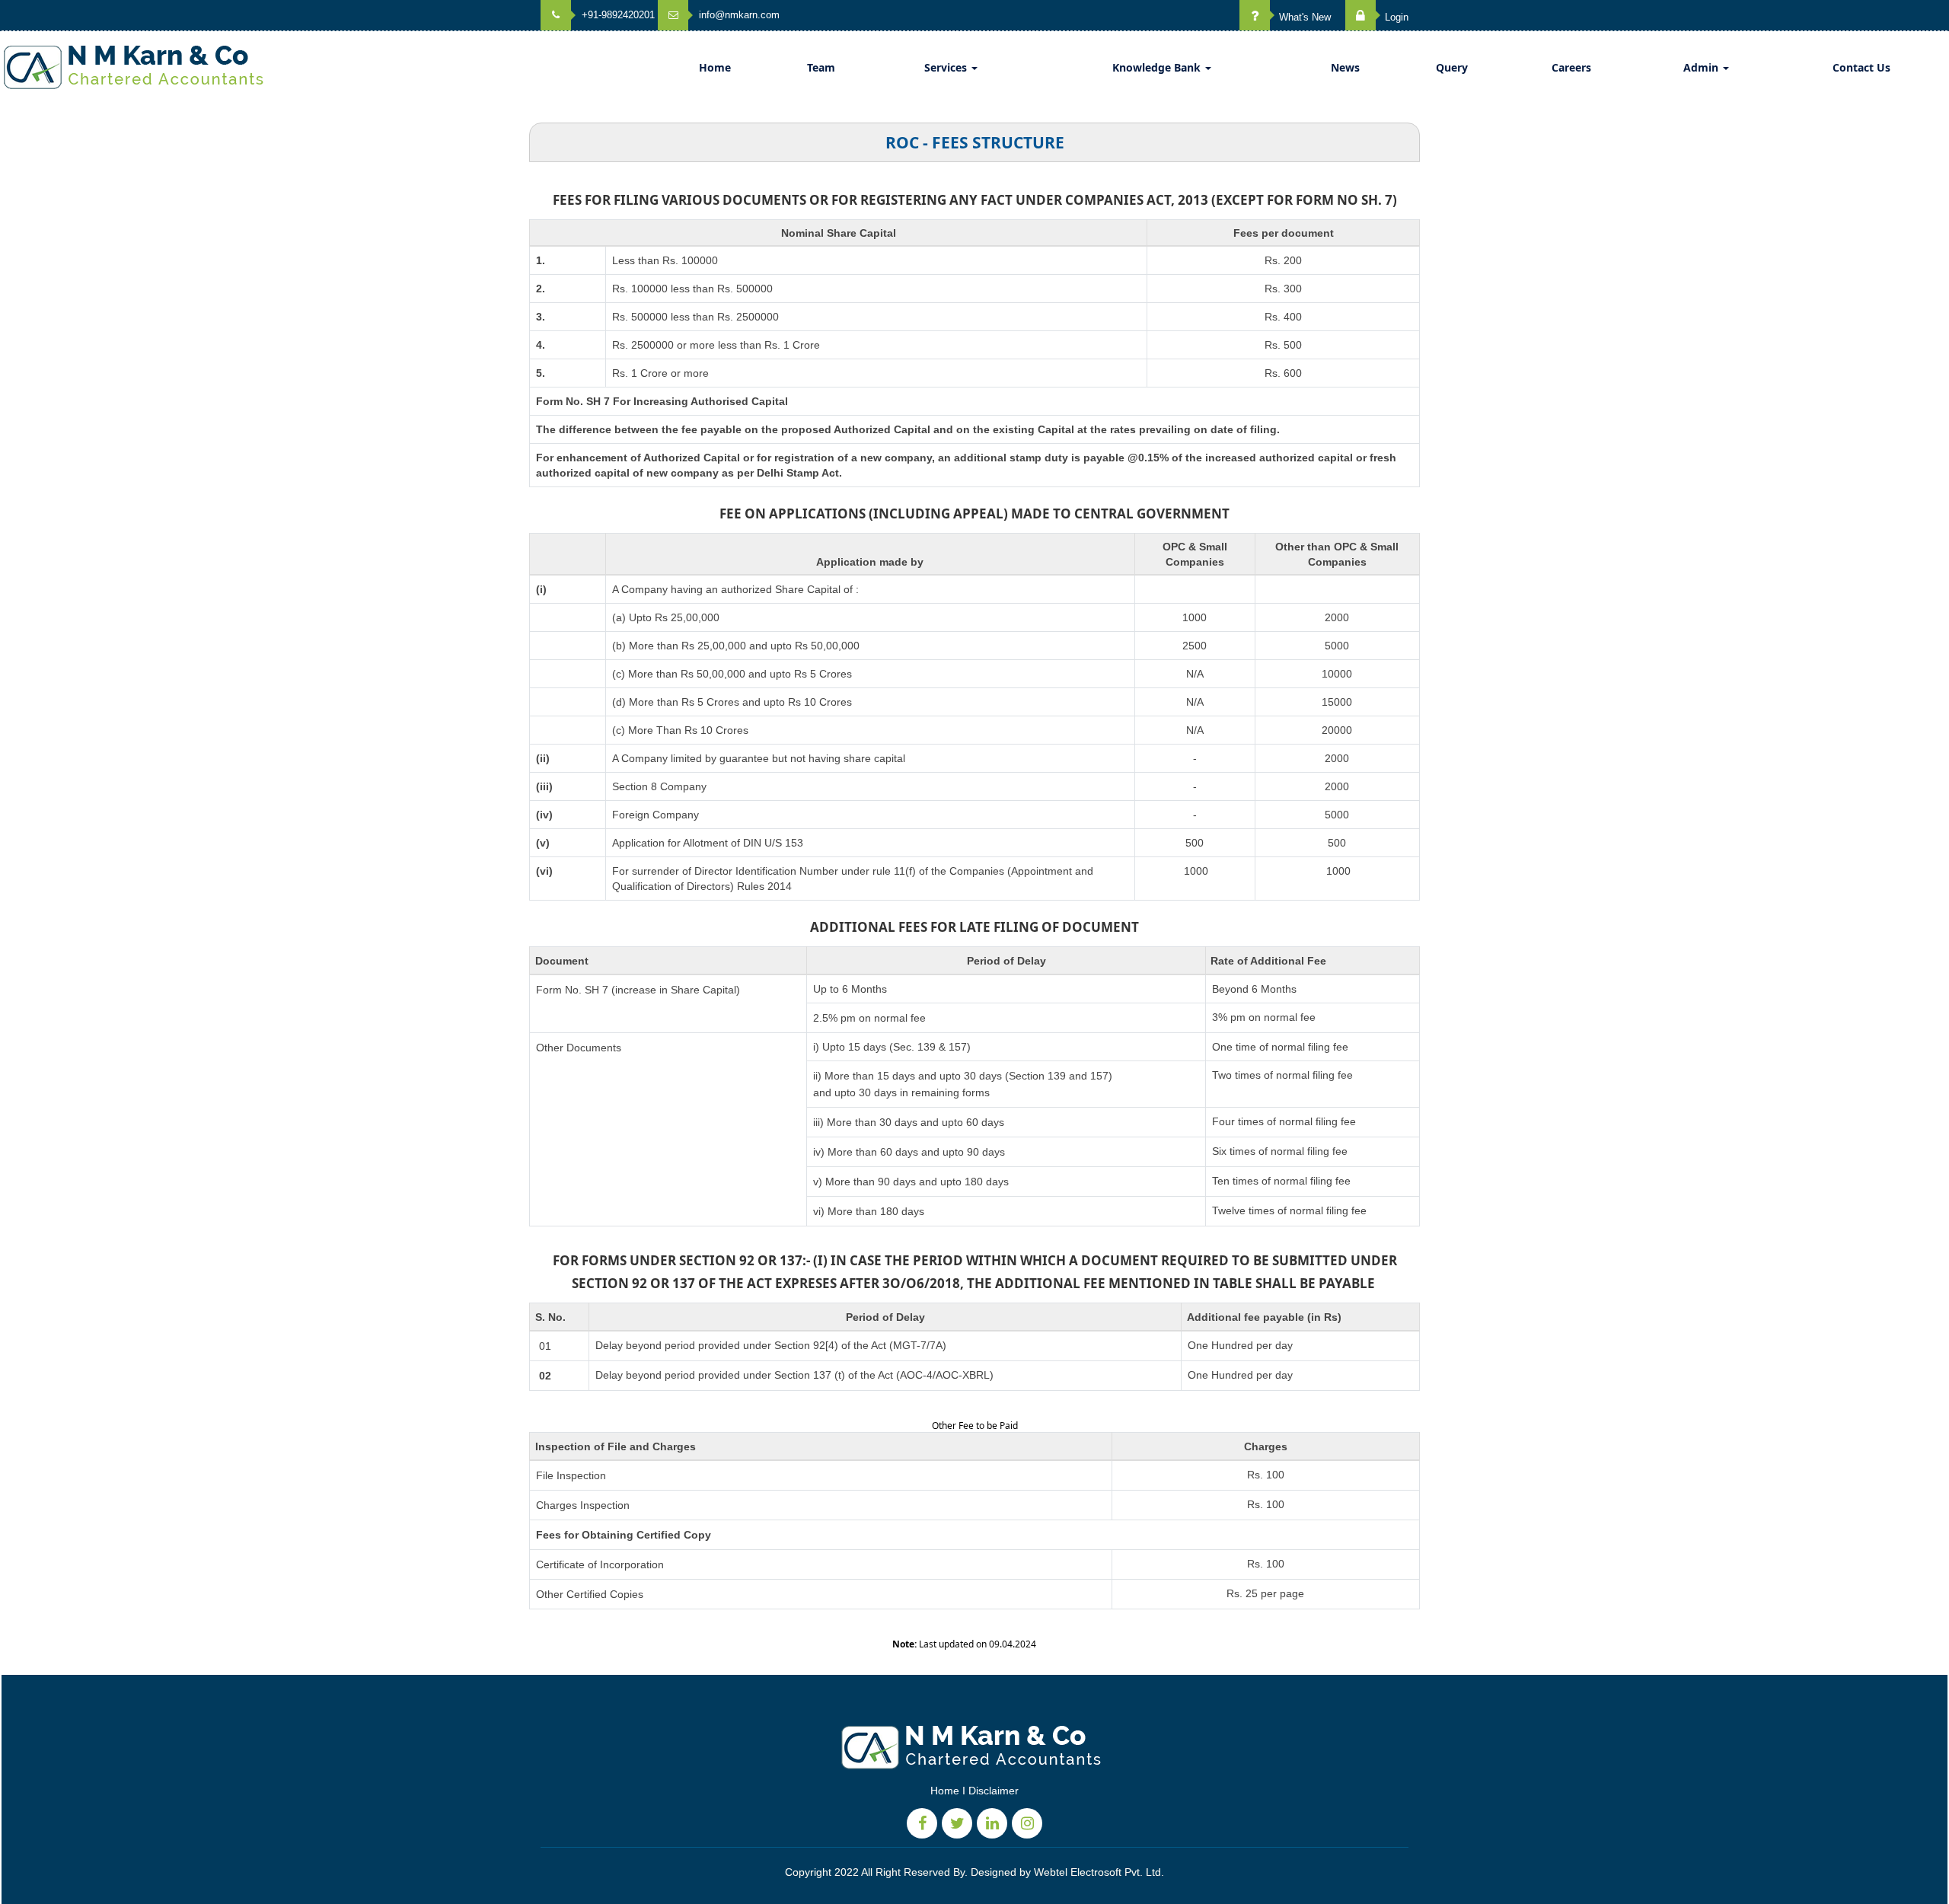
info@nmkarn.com (738, 15)
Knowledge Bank (1158, 67)
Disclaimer (994, 1791)
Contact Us (1861, 67)
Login (1395, 17)
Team (821, 67)
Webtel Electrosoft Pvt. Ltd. (1099, 1872)
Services (947, 67)
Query (1452, 67)
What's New (1303, 17)
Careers (1571, 67)
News (1345, 67)
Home (715, 67)
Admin (1702, 67)
